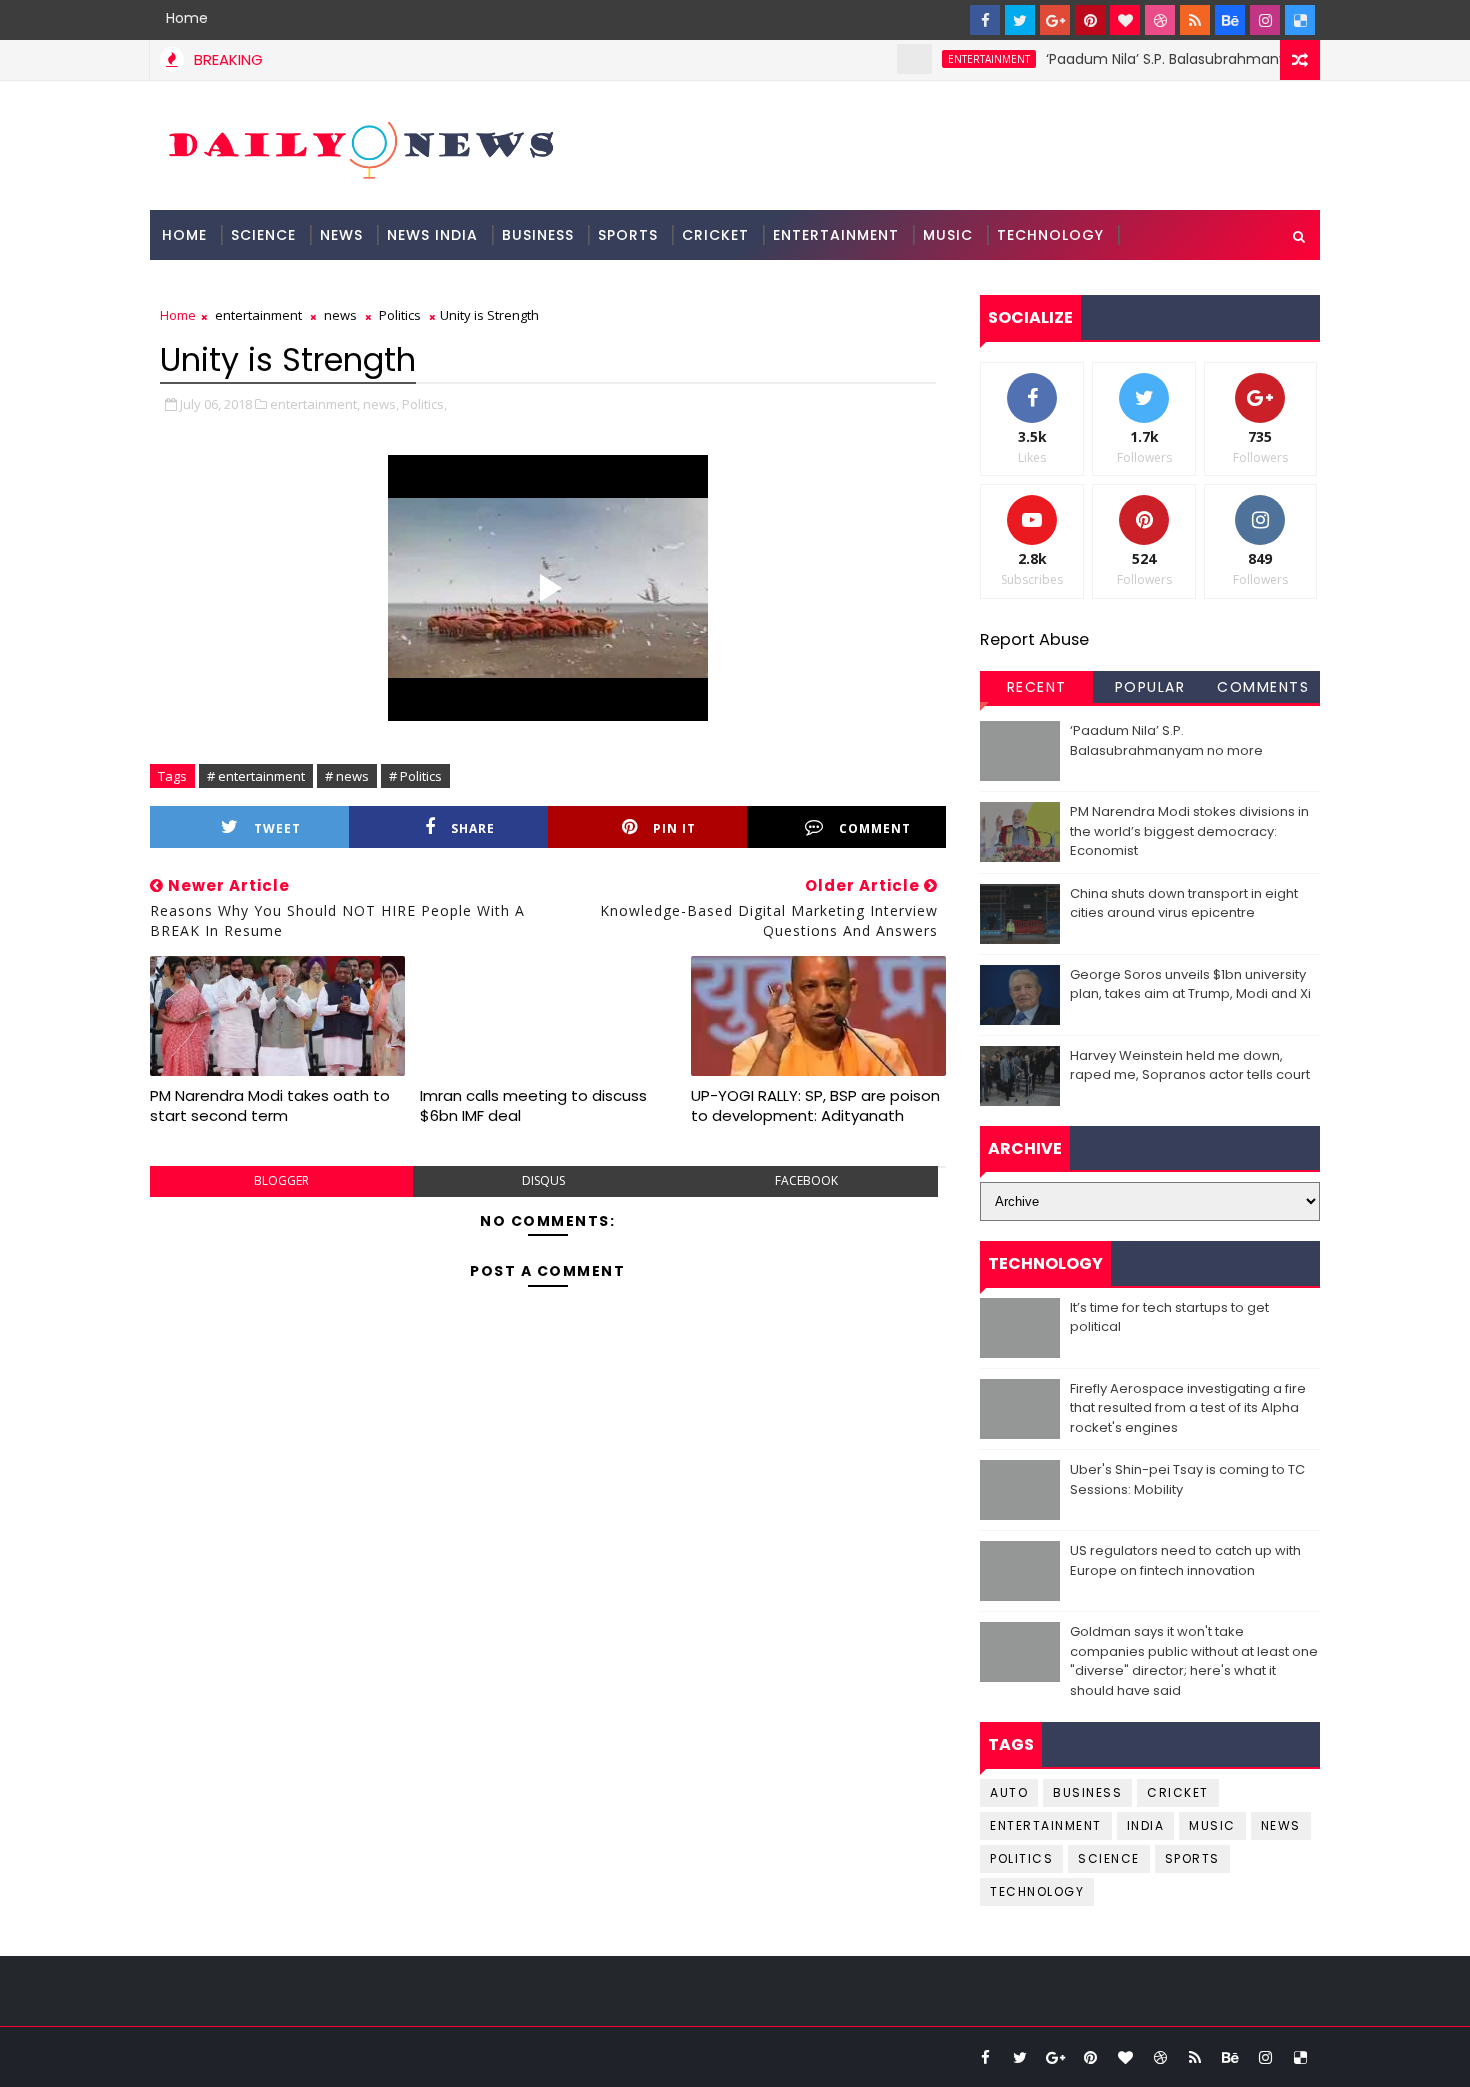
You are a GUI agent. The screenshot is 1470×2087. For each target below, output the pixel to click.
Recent (1037, 687)
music (1212, 1825)
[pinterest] (1090, 20)
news (340, 315)
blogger (281, 1180)
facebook (806, 1180)
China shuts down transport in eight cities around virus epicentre (1184, 903)
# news (347, 776)
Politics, (424, 404)
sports (1192, 1858)
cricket (1178, 1792)
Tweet (277, 828)
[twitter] (1020, 20)
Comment (875, 828)
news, (381, 404)
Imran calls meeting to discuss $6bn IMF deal (533, 1105)
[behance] (1230, 20)
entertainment (957, 59)
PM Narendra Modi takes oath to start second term (270, 1105)
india (1146, 1825)
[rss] (1195, 20)
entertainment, (315, 404)
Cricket (715, 235)
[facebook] (985, 20)
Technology (1050, 235)
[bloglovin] (1125, 20)
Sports (628, 235)
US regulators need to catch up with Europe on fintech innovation (1185, 1560)
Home (187, 18)
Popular (1150, 687)
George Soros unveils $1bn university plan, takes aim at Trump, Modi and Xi (1190, 984)
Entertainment (836, 235)
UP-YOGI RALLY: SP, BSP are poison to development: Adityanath (815, 1105)
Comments (1263, 687)
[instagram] (1265, 20)
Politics (400, 315)
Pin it (674, 828)
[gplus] (1055, 20)
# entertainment (256, 776)
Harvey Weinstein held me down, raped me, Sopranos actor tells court (1190, 1065)
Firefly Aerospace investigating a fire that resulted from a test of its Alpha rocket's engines (1188, 1408)
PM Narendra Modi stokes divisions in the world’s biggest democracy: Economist (1189, 831)
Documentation (231, 285)
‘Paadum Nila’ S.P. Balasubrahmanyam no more (1178, 59)
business (1087, 1792)
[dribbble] (1160, 20)
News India (432, 235)
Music (948, 235)
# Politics (415, 776)
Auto (1009, 1792)
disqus (543, 1180)
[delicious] (1300, 20)
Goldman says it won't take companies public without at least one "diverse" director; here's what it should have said (1194, 1661)
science (263, 235)
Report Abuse (1034, 639)
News (341, 235)
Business (538, 235)
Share (473, 828)
